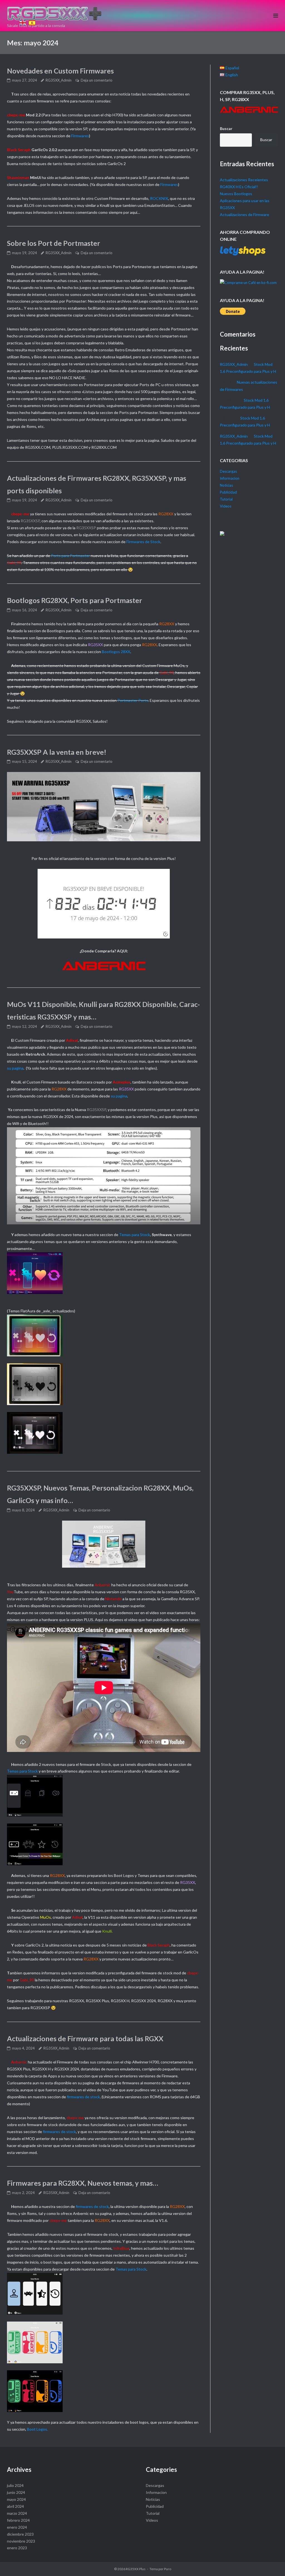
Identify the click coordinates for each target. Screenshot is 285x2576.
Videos (226, 506)
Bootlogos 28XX (116, 652)
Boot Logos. (37, 2429)
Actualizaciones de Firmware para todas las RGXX (85, 2038)
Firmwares (80, 136)
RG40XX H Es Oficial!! (239, 187)
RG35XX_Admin (59, 80)
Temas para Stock (135, 1235)
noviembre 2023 (21, 2541)
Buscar (226, 128)
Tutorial (226, 499)
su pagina (15, 1068)
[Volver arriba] (22, 15)
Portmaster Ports (133, 700)
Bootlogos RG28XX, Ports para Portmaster (75, 600)
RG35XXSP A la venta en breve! (57, 752)
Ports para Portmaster (70, 556)
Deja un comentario (97, 80)
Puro (168, 2569)
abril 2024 (15, 2506)
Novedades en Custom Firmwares (60, 71)
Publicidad (228, 492)
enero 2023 (17, 2548)
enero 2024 (17, 2527)
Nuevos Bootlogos (236, 194)
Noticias (226, 485)
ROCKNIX (159, 198)
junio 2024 (16, 2492)
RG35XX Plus (136, 2569)
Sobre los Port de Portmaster (54, 243)
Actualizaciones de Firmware (245, 215)
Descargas (228, 471)
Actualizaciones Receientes (244, 180)
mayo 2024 (16, 2499)
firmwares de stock (83, 2097)
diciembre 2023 (20, 2534)
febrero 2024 (18, 2520)
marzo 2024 (17, 2513)
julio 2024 (15, 2485)
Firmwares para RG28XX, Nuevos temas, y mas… (83, 2183)
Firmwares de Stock (143, 542)
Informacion (230, 478)
